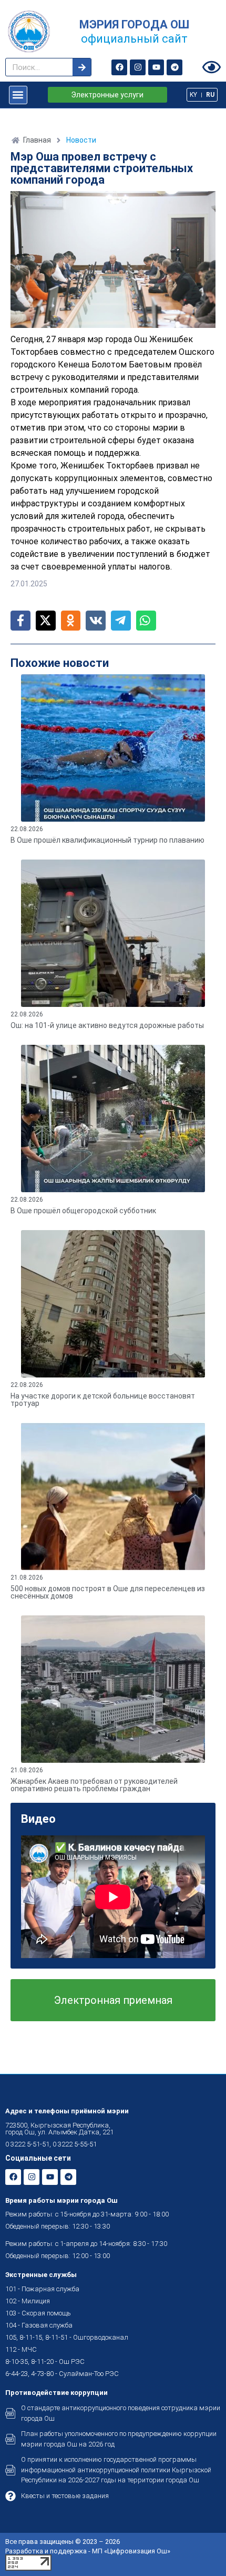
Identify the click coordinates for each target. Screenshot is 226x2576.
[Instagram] (138, 67)
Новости (81, 140)
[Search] (82, 67)
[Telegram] (174, 67)
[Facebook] (119, 67)
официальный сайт (134, 39)
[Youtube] (156, 67)
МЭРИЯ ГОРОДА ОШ (134, 24)
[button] (18, 95)
